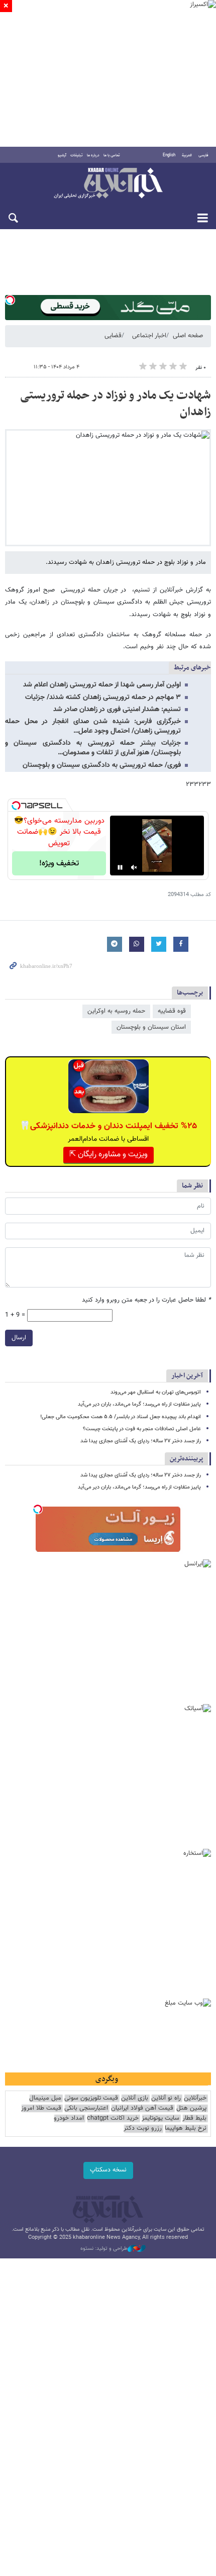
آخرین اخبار (187, 1376)
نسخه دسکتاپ (108, 2170)
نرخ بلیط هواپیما (186, 2128)
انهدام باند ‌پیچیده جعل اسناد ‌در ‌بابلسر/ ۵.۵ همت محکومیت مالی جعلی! (121, 1417)
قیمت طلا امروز (41, 2108)
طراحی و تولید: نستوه (104, 2249)
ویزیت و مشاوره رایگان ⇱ (109, 1155)
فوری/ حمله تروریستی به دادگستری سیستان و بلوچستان (102, 765)
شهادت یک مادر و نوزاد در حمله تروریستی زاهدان (116, 404)
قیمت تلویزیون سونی (91, 2098)
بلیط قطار (194, 2118)
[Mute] (134, 867)
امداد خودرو (69, 2118)
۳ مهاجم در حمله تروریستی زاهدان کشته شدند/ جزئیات (103, 698)
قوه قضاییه (172, 1011)
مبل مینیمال (45, 2098)
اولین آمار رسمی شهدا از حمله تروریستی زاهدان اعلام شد (102, 685)
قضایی (113, 336)
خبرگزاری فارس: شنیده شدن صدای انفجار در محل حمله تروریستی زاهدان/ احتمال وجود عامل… (93, 726)
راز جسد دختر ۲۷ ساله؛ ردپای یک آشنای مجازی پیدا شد (141, 1441)
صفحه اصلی (188, 336)
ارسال (19, 1338)
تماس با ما (112, 155)
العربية (187, 155)
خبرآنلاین (108, 184)
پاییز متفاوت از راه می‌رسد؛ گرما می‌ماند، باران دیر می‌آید (139, 1404)
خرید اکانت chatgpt (113, 2118)
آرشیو (62, 155)
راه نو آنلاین (166, 2098)
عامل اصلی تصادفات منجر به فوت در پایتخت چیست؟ (142, 1429)
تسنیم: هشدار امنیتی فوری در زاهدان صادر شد (117, 710)
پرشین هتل (191, 2108)
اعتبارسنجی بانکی (86, 2108)
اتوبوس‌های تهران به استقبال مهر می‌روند (156, 1392)
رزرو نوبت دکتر (143, 2128)
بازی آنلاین (135, 2098)
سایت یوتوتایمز (160, 2118)
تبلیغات (77, 155)
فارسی (203, 155)
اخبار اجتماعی (149, 336)
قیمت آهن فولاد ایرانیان (142, 2108)
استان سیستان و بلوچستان (151, 1027)
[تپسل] (10, 300)
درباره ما (93, 155)
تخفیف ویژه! (59, 864)
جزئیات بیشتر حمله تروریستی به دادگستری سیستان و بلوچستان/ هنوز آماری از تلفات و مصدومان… (93, 748)
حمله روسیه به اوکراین (116, 1011)
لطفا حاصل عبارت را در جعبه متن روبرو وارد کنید (146, 1300)
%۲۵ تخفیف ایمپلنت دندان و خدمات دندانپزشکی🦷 (108, 1126)
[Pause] (120, 867)
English (169, 155)
